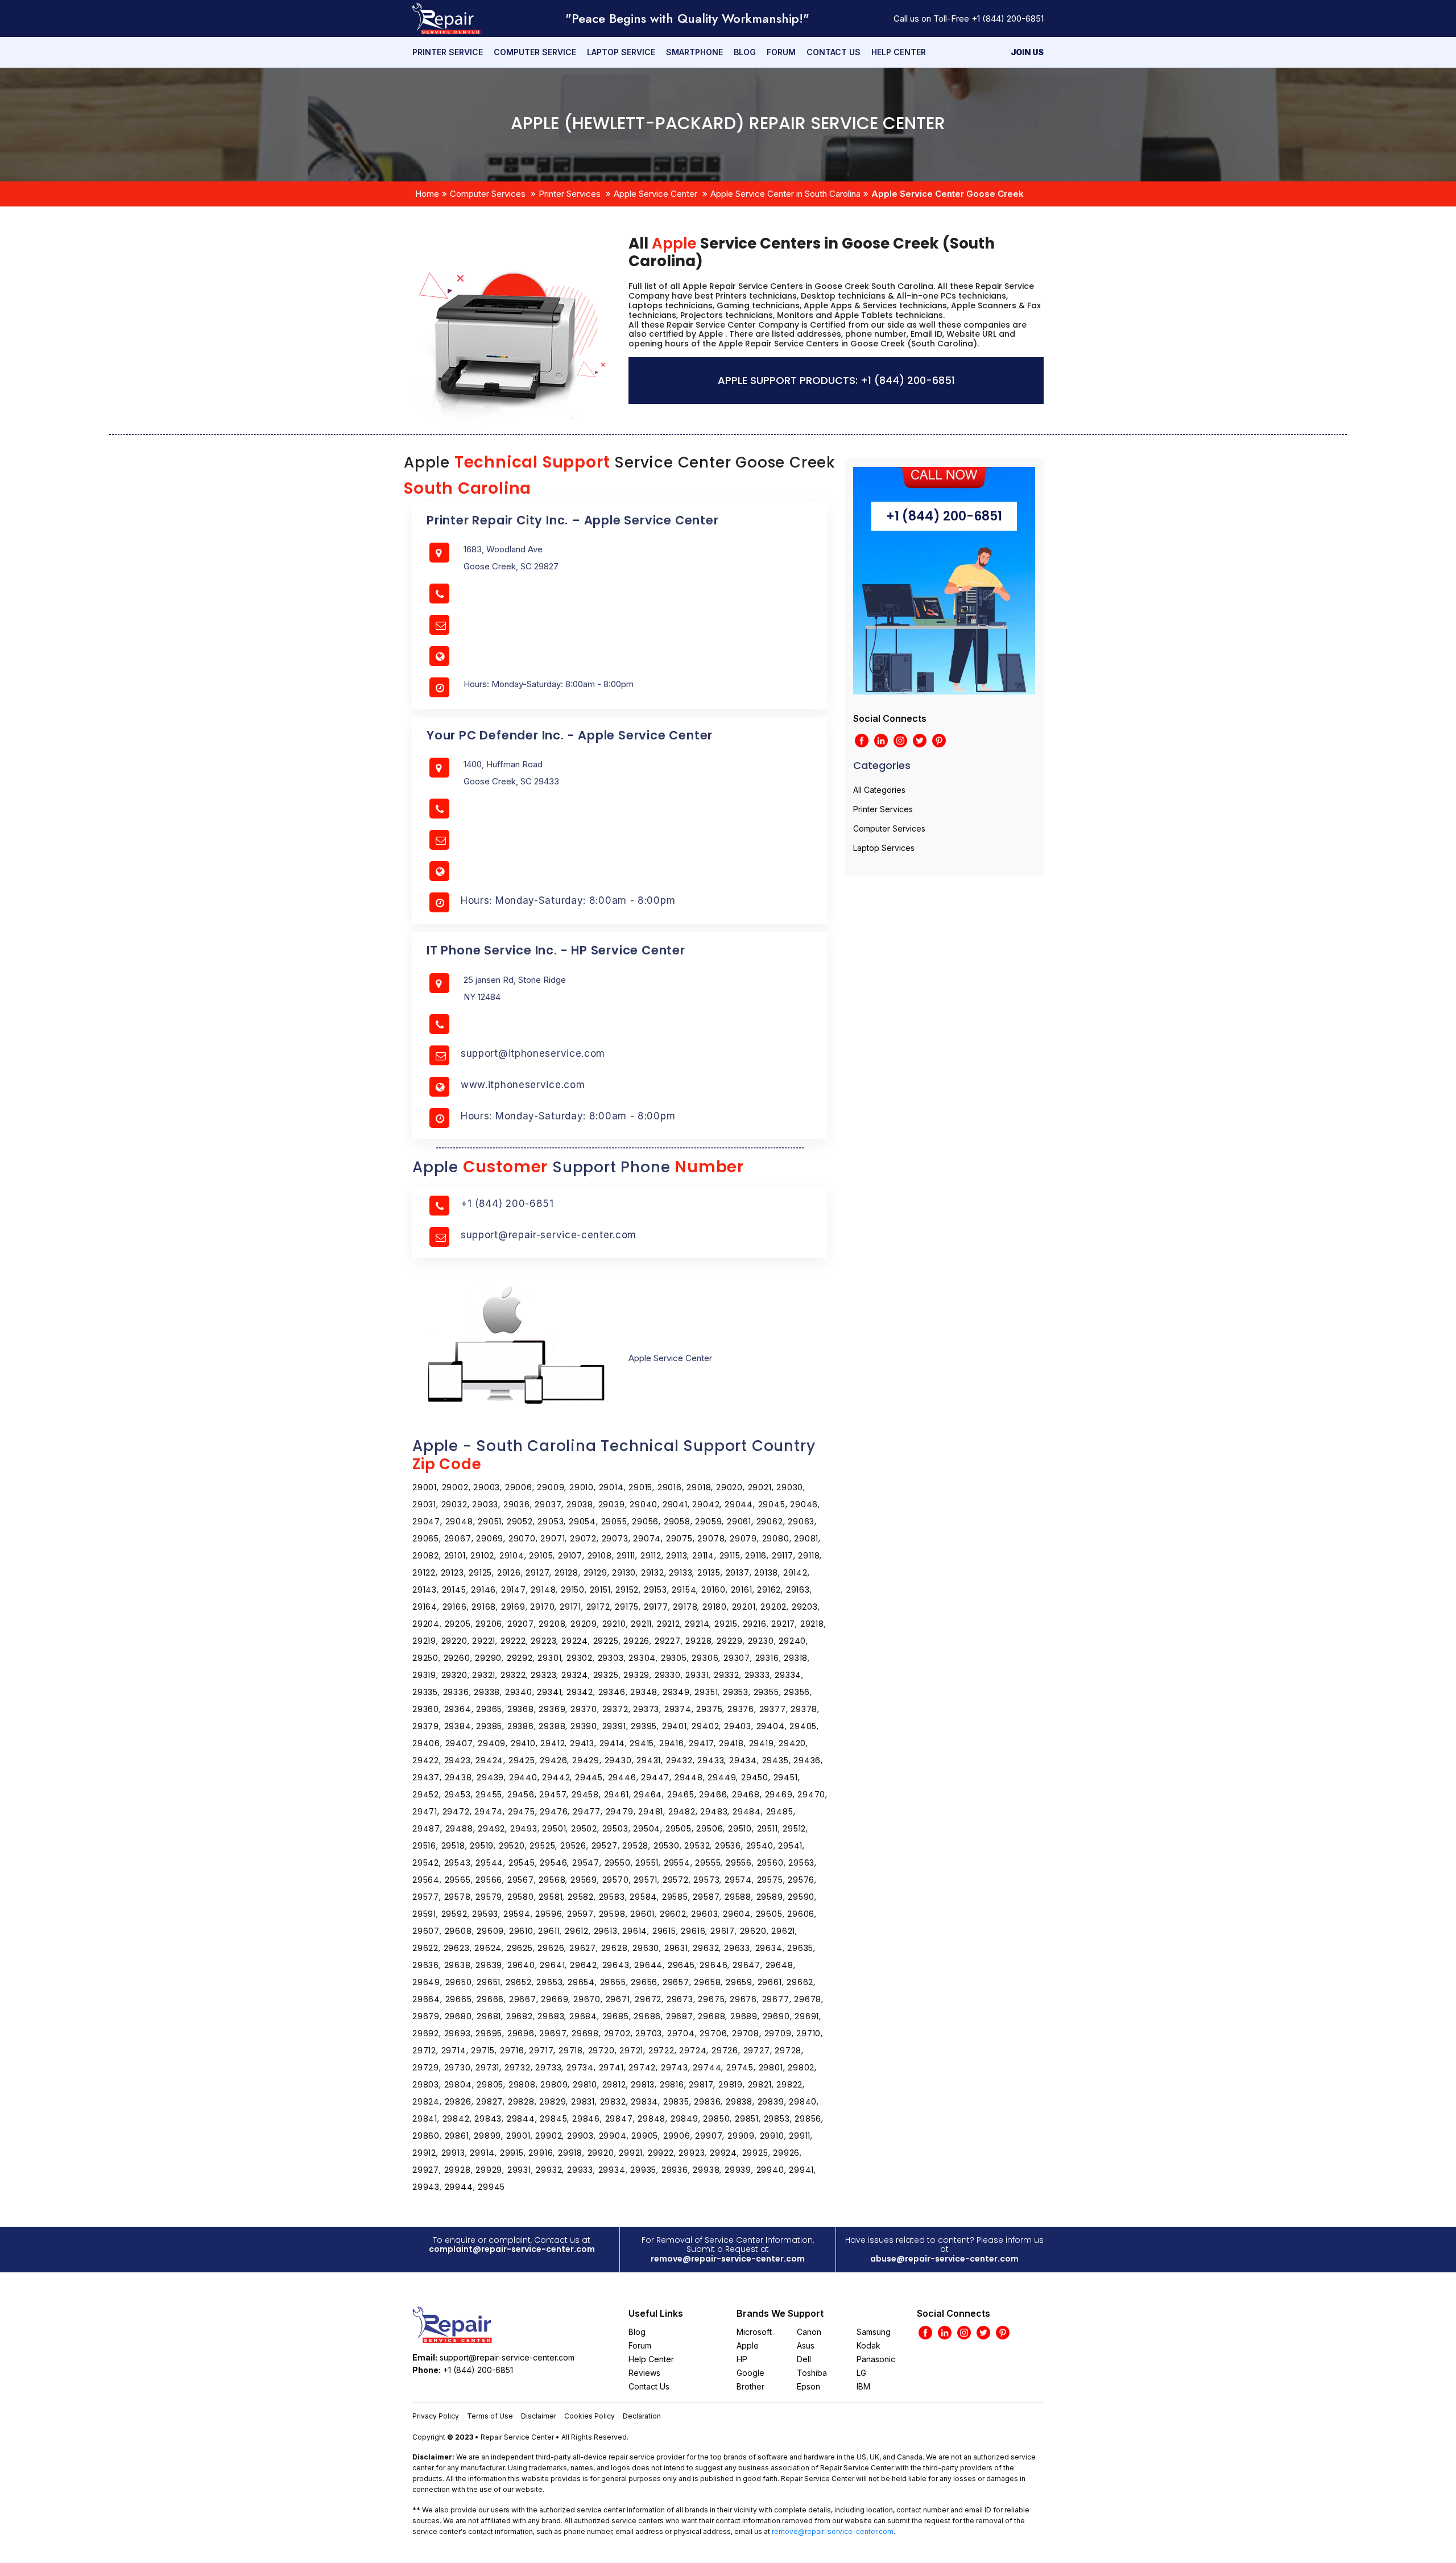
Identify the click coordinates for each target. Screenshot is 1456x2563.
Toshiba (812, 2373)
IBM (863, 2386)
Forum (781, 52)
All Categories (879, 790)
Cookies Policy (590, 2416)
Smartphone (694, 52)
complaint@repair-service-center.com (512, 2249)
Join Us (1027, 52)
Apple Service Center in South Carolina (785, 194)
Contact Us (834, 52)
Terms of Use (490, 2416)
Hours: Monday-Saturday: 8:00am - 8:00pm (568, 900)
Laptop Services (884, 848)
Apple (748, 2345)
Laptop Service (621, 52)
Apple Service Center (655, 194)
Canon (809, 2332)
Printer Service (448, 52)
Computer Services (488, 194)
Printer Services (570, 194)
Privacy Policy (436, 2416)
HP (742, 2359)
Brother (750, 2386)
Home (427, 194)
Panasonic (876, 2359)
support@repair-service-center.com (549, 1235)
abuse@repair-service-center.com (944, 2259)
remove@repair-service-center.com (728, 2259)
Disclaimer (539, 2416)
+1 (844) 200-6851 (1008, 18)
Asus (806, 2345)
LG (861, 2373)
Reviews (644, 2373)
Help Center (899, 52)
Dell (804, 2359)
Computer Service (535, 52)
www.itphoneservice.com (523, 1085)
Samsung (874, 2332)
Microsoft (754, 2332)
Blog (745, 52)
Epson (808, 2386)
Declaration (642, 2416)
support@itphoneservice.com (533, 1053)
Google (750, 2373)
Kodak (868, 2345)
